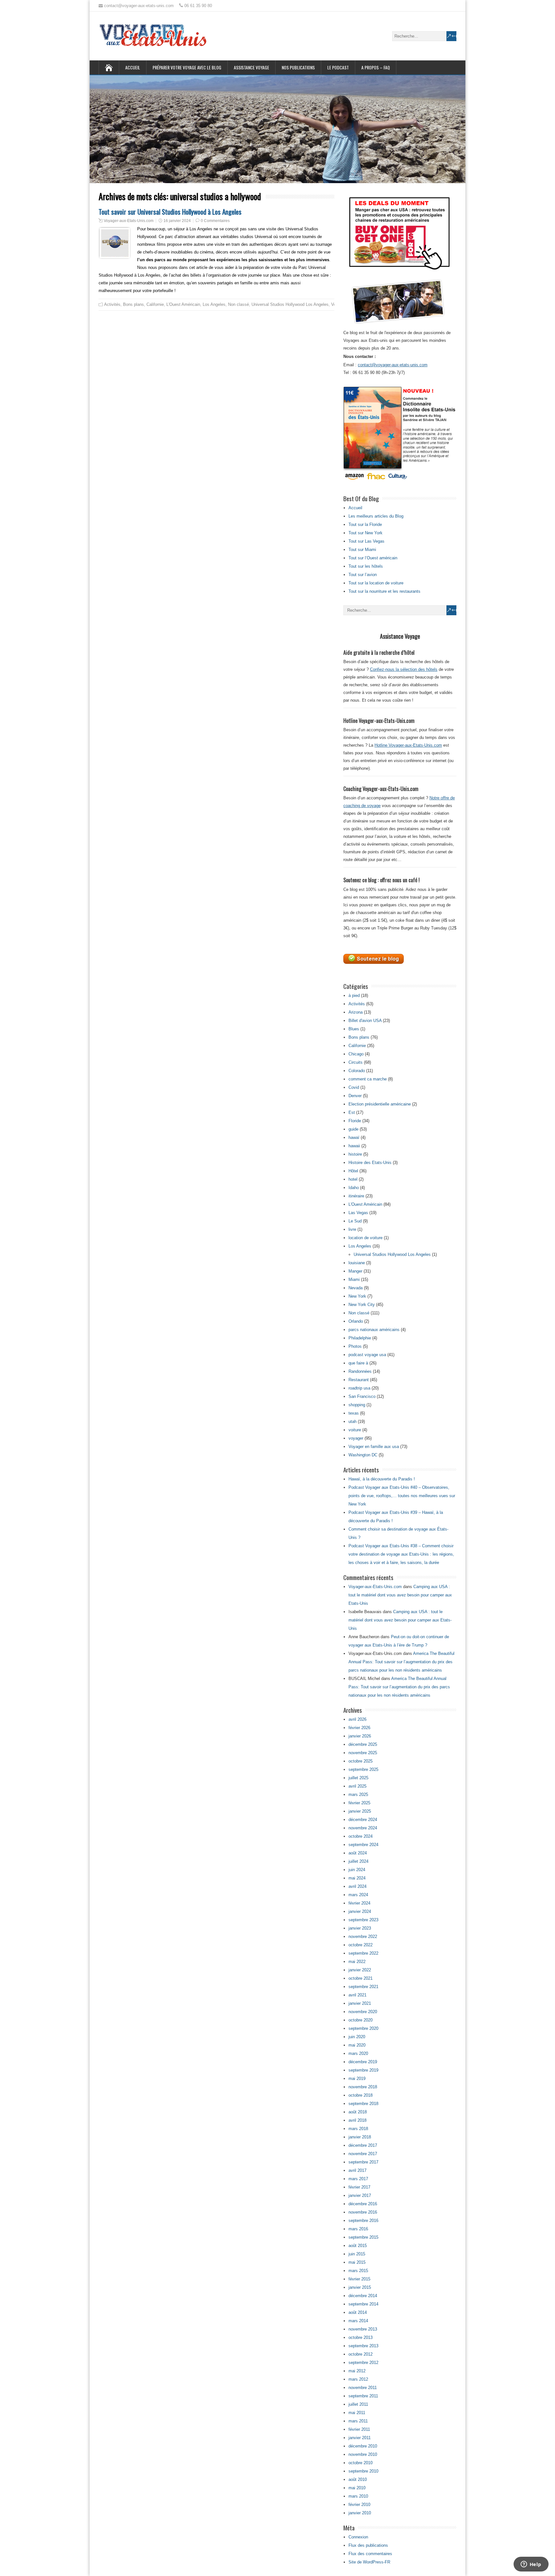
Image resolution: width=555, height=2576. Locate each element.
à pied (354, 995)
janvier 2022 (360, 1970)
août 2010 (358, 2479)
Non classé (238, 304)
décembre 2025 (363, 1744)
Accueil (133, 67)
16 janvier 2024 (177, 221)
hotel (353, 1179)
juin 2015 (357, 2254)
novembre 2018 (363, 2087)
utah (352, 1421)
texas (354, 1413)
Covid (354, 1087)
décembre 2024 (363, 1820)
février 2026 (359, 1728)
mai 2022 (357, 1962)
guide (353, 1129)
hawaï (354, 1137)
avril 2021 (357, 1995)
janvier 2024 (360, 1911)
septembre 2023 (363, 1920)
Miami (354, 1279)
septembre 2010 (363, 2471)
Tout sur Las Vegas (366, 541)
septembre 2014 (363, 2304)
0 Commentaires (215, 221)
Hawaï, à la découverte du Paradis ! (382, 1479)
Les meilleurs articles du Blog (376, 516)
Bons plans (133, 304)
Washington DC (363, 1455)
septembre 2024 (363, 1845)
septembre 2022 (363, 1953)
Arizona (356, 1012)
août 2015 (358, 2246)
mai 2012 (357, 2371)
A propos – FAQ (376, 67)
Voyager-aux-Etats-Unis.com (129, 221)
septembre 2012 (363, 2363)
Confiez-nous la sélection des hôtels (404, 669)
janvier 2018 (360, 2137)
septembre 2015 (363, 2237)
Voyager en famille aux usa (374, 1447)
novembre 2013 (363, 2329)
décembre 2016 (363, 2204)
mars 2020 (358, 2053)
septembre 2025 (363, 1769)
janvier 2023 (360, 1928)
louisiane (357, 1263)
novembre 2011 (363, 2388)
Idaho (354, 1188)
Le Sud (355, 1221)
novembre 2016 (363, 2212)
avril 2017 (357, 2170)
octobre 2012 (361, 2354)
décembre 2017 (363, 2145)
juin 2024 (357, 1870)
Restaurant (359, 1380)
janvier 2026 (360, 1736)
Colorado (357, 1071)
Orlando (356, 1321)
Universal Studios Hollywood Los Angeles (290, 304)
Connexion (358, 2537)
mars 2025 (358, 1794)
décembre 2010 (363, 2446)
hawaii (354, 1146)
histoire (355, 1154)
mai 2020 (357, 2045)
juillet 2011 (358, 2404)
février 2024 (359, 1903)
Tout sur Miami (362, 550)
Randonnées (360, 1371)
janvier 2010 (360, 2513)
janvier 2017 (360, 2195)
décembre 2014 (363, 2296)
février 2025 (359, 1803)
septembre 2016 (363, 2221)
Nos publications (298, 67)
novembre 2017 (363, 2154)
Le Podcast (338, 67)
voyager (356, 1438)
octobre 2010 (361, 2463)
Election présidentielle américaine (380, 1104)
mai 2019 (357, 2079)
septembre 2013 (363, 2346)
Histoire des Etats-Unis (370, 1163)
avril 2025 (357, 1786)
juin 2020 (357, 2037)
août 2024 (358, 1853)
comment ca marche (368, 1079)
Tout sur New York (366, 533)
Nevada (356, 1288)
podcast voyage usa (367, 1355)
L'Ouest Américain (183, 304)
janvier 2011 (360, 2438)
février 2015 (359, 2279)
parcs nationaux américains (374, 1330)
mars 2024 (358, 1895)
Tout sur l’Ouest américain (373, 558)
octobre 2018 (361, 2095)
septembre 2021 (363, 1987)
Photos (355, 1346)
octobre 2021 (361, 1978)
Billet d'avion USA (365, 1021)
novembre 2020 (363, 2012)
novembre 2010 (363, 2454)
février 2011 (359, 2429)
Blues (354, 1029)
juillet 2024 (358, 1861)
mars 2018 (358, 2129)
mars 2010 (358, 2496)
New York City (362, 1305)
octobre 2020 (361, 2020)
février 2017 (359, 2187)
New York (357, 1296)
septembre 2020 (363, 2028)
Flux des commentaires (370, 2554)
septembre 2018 (363, 2104)
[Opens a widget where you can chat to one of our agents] (531, 2565)
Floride (355, 1121)
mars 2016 (358, 2229)
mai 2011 (357, 2413)
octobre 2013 (361, 2337)
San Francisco (362, 1396)
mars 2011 (358, 2421)
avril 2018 (357, 2120)
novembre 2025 (363, 1753)
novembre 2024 (363, 1828)
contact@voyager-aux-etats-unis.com (393, 365)
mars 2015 (358, 2271)
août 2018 (358, 2112)
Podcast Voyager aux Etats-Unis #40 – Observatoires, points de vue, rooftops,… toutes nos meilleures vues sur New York (402, 1496)
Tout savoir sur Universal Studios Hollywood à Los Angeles (170, 212)
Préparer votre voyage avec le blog (187, 67)
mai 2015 (357, 2262)
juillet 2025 (358, 1778)
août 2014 (358, 2312)
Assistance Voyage (251, 67)
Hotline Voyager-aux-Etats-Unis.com (408, 745)
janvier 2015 (360, 2287)
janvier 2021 (360, 2003)
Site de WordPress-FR (369, 2562)
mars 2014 (358, 2321)
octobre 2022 (361, 1945)
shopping (357, 1405)
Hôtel (353, 1171)
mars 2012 (358, 2379)
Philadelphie (360, 1338)
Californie (155, 304)
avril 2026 (357, 1719)
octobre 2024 (361, 1836)
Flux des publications (368, 2545)
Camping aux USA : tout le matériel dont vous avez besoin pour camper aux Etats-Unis (400, 1595)
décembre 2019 (363, 2062)
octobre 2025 (361, 1761)
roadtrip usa (359, 1388)
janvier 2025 (360, 1811)
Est (352, 1112)
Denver (355, 1096)
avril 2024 (357, 1886)
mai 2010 (357, 2488)
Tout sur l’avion (363, 575)
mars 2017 (358, 2179)
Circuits (356, 1062)
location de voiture (366, 1238)
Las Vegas (358, 1213)
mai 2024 (357, 1878)
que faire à (358, 1363)
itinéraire (356, 1196)
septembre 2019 (363, 2070)
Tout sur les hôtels (366, 566)
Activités (112, 304)
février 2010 (359, 2505)
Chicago (356, 1054)
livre (352, 1229)
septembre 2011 (363, 2396)
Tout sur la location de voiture (376, 583)
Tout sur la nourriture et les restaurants (384, 591)
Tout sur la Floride (365, 524)
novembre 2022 (363, 1936)
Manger (355, 1271)
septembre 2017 (363, 2162)
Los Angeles (214, 304)
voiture (355, 1430)
